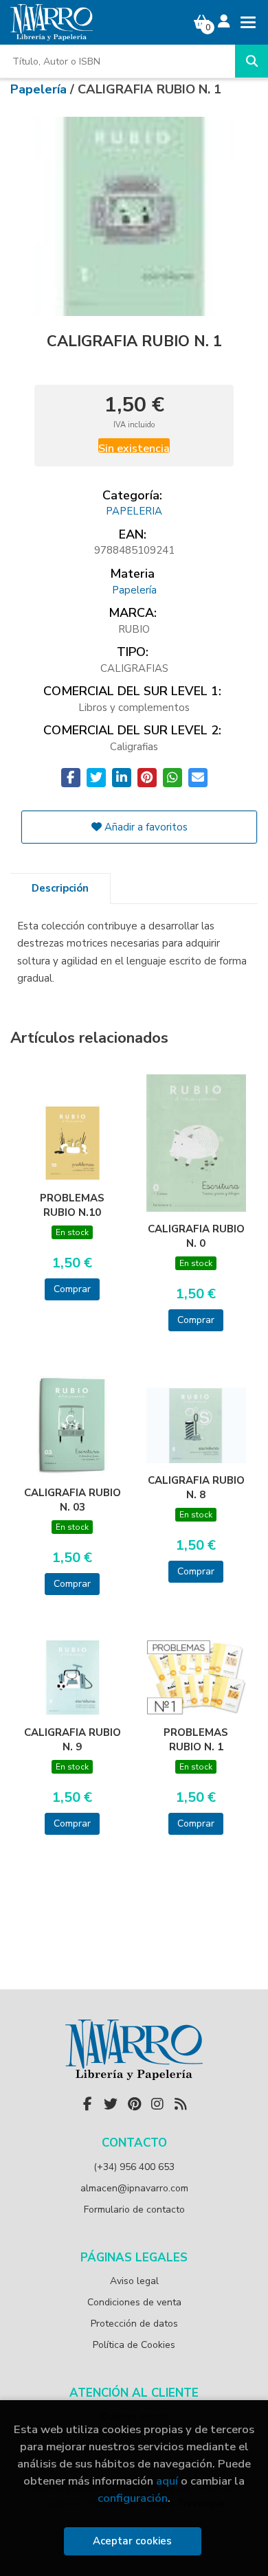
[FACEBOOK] (87, 2104)
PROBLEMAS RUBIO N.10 (72, 1205)
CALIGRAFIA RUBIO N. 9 (72, 1739)
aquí (167, 2481)
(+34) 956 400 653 (134, 2167)
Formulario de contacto (134, 2210)
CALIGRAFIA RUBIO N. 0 (196, 1236)
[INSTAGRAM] (157, 2104)
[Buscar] (252, 61)
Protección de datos (134, 2324)
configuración (133, 2498)
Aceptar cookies (132, 2541)
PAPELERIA (134, 511)
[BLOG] (181, 2104)
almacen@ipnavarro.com (134, 2188)
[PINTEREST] (134, 2104)
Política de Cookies (134, 2345)
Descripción (60, 888)
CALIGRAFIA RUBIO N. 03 (72, 1500)
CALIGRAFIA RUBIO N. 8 (196, 1487)
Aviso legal (134, 2281)
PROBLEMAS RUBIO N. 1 (196, 1739)
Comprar (72, 1289)
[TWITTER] (111, 2104)
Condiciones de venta (134, 2302)
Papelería (40, 89)
